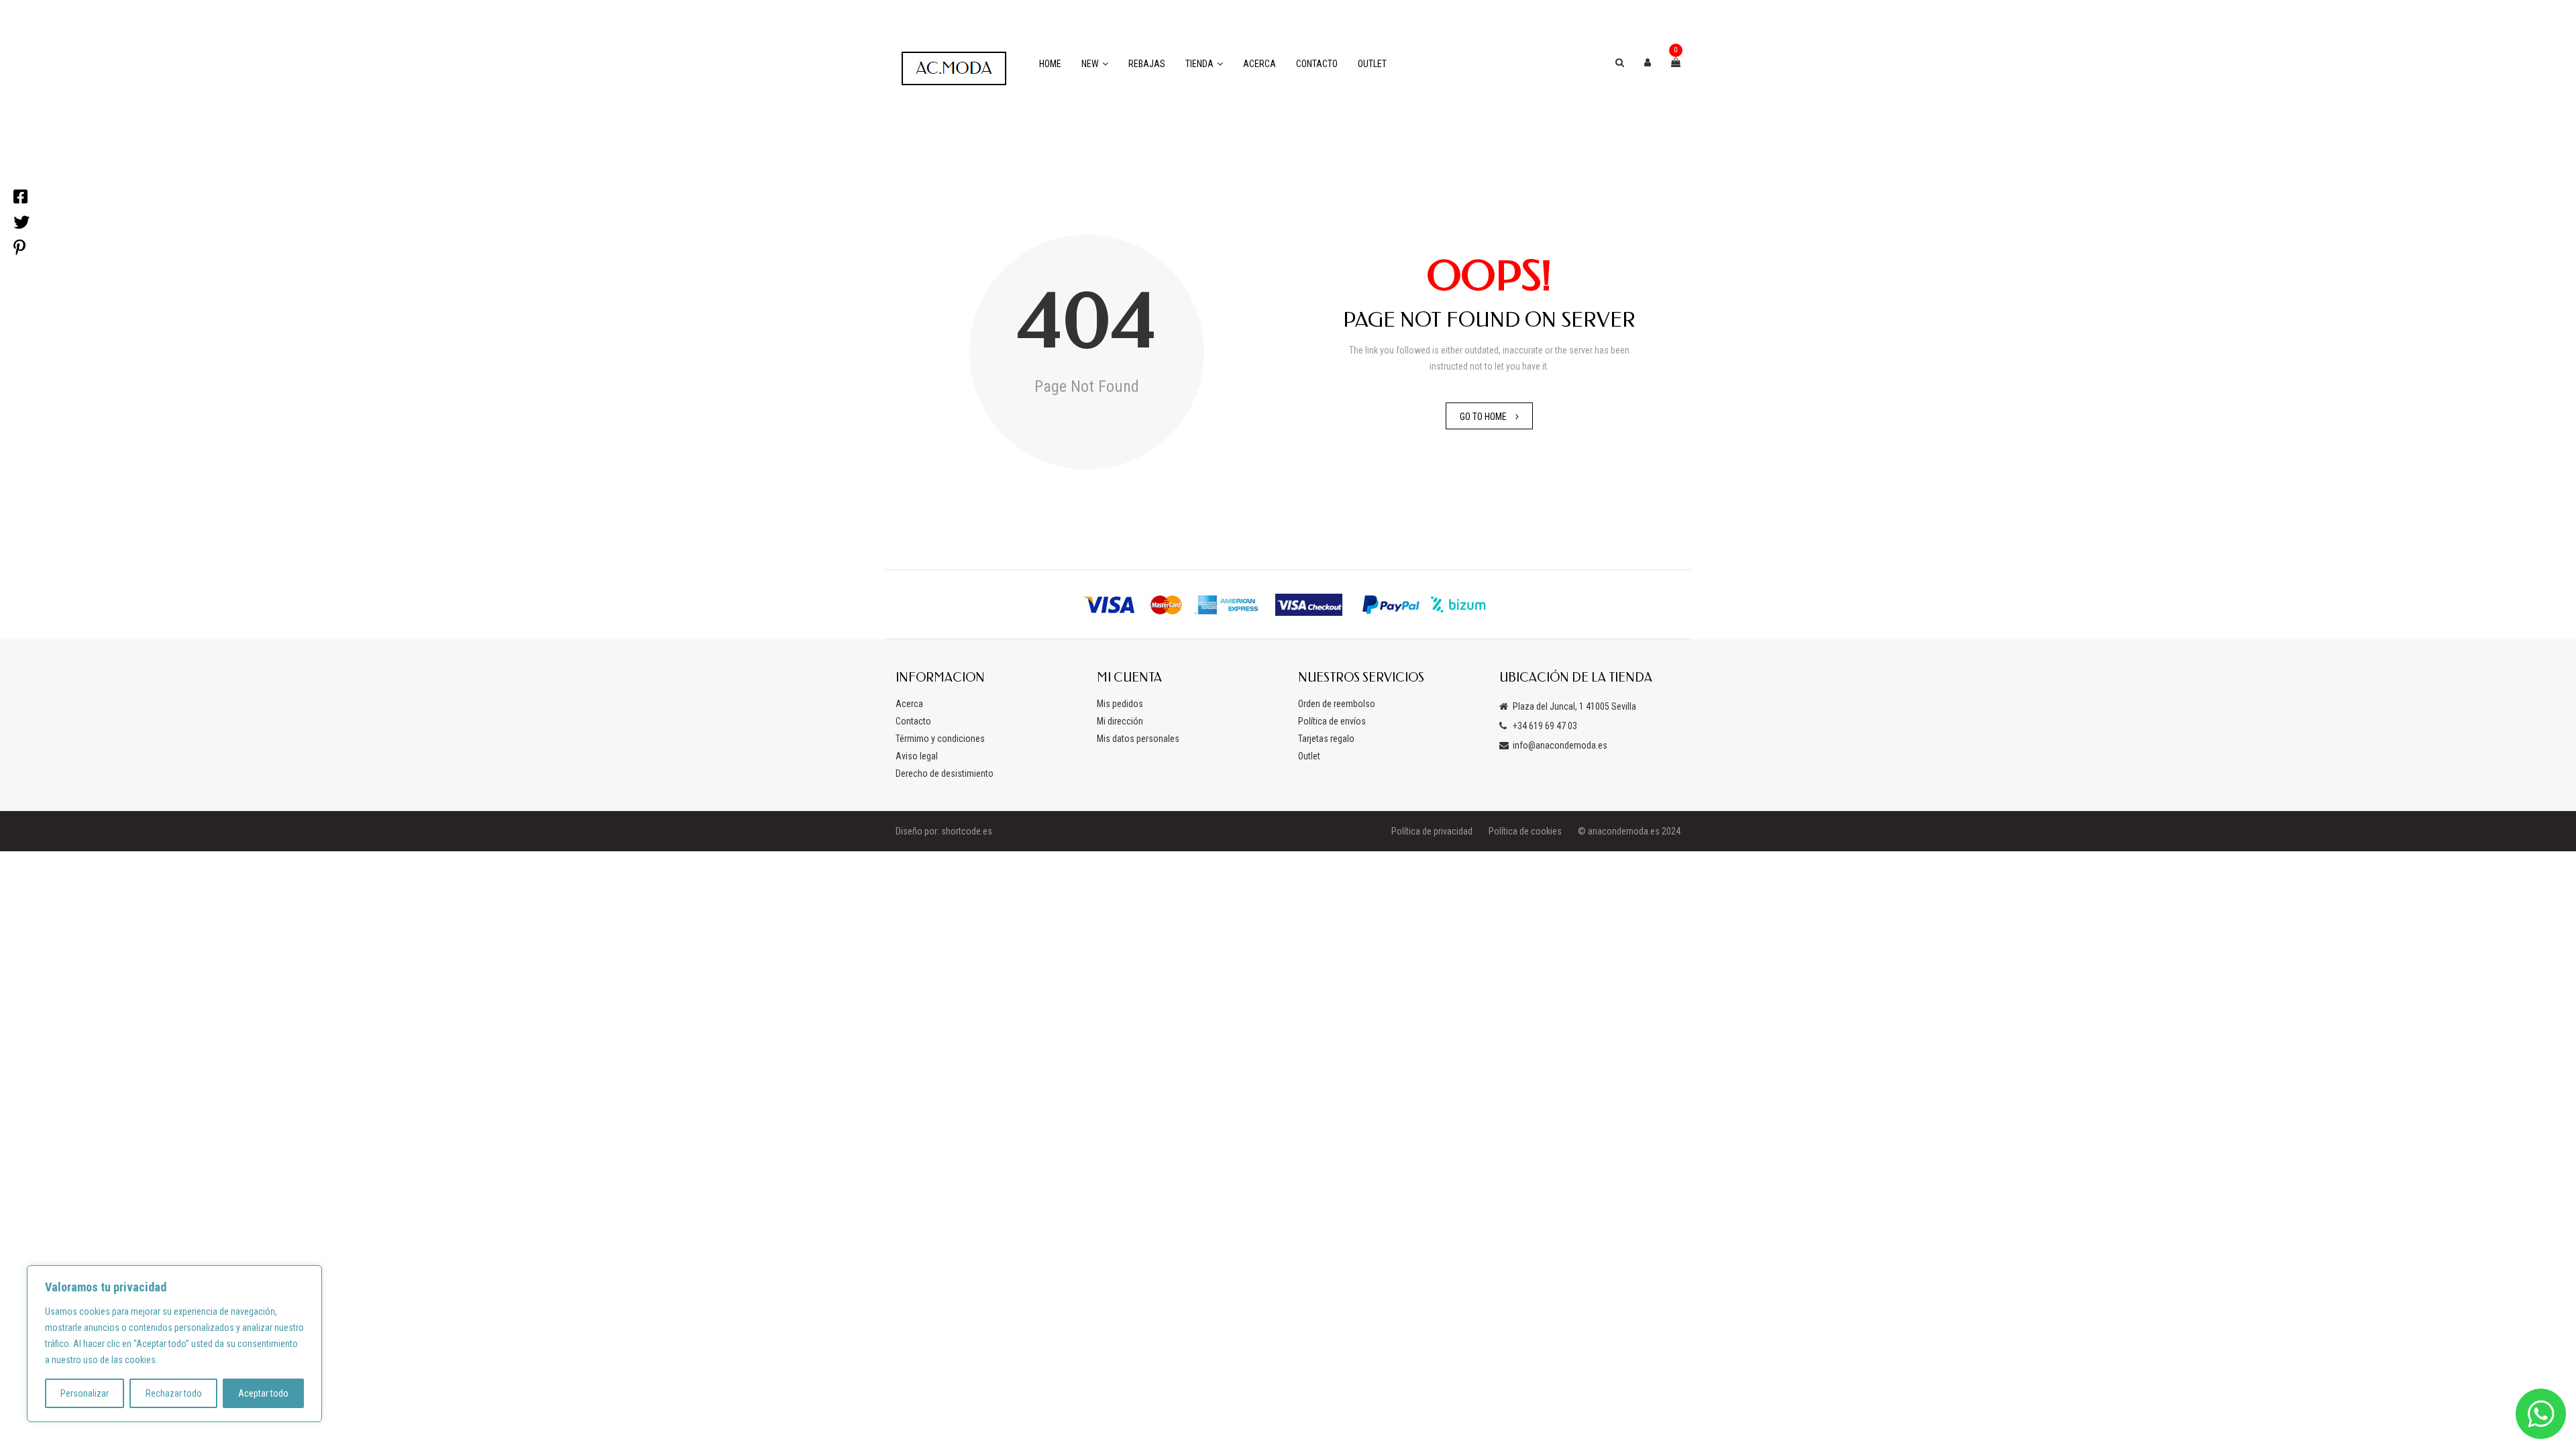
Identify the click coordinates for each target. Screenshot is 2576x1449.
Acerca (1259, 64)
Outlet (1372, 64)
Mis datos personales (1138, 739)
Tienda (1199, 64)
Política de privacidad (1432, 831)
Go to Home (1483, 417)
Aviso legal (917, 756)
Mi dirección (1120, 721)
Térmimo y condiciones (940, 739)
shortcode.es (967, 831)
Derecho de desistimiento (945, 773)
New (1090, 64)
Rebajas (1147, 64)
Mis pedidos (1120, 704)
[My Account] (1648, 62)
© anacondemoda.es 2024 (1629, 831)
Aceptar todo (263, 1393)
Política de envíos (1332, 721)
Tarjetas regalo (1326, 739)
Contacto (1317, 64)
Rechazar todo (174, 1393)
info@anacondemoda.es (1560, 745)
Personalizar (85, 1393)
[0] (1676, 62)
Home (1050, 64)
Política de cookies (1525, 831)
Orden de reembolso (1337, 704)
